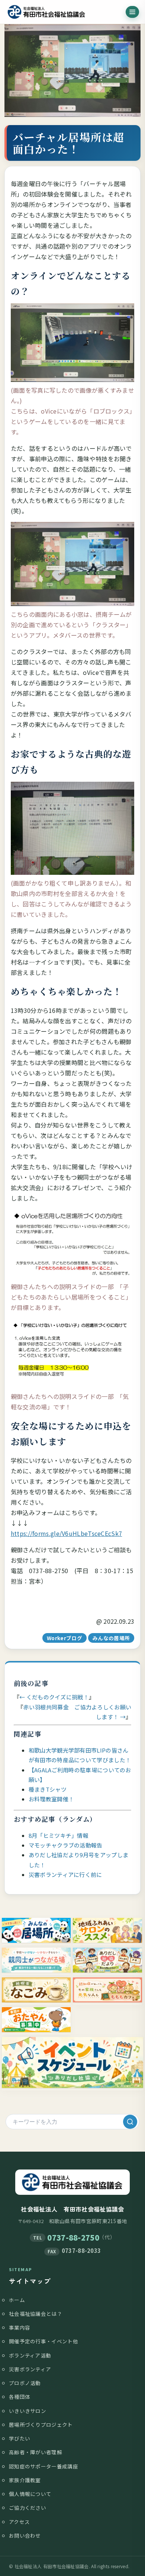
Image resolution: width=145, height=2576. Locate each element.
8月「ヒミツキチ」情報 (59, 1835)
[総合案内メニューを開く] (132, 12)
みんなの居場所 (111, 1638)
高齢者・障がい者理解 (36, 2452)
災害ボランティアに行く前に (65, 1874)
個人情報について (30, 2494)
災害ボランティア (30, 2369)
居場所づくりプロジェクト (41, 2424)
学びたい (20, 2438)
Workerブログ (65, 1638)
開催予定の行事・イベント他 (43, 2341)
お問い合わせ (25, 2535)
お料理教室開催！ (51, 1799)
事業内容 (20, 2327)
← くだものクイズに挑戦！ (54, 1697)
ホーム (17, 2300)
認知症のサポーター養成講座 (43, 2466)
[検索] (130, 2122)
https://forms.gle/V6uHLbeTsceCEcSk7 (67, 1533)
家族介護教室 (25, 2480)
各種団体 (20, 2397)
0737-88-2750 (73, 2237)
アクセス (19, 2522)
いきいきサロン (28, 2411)
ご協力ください (28, 2508)
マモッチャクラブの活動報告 (66, 1845)
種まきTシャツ (48, 1789)
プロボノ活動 (25, 2383)
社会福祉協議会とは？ (36, 2314)
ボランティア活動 (30, 2355)
